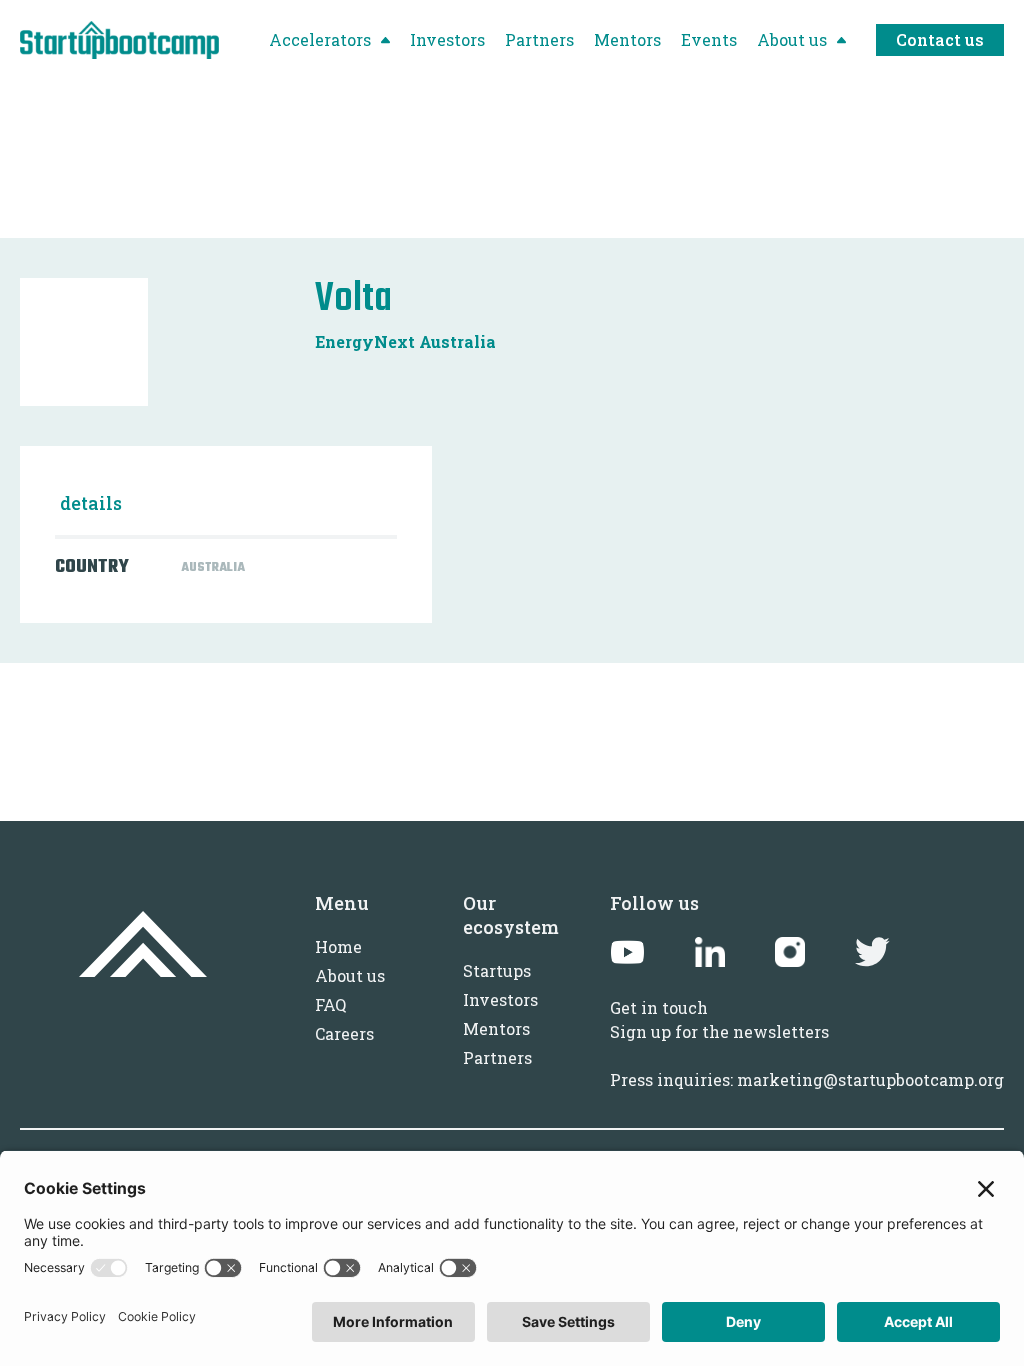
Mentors (496, 1028)
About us (350, 975)
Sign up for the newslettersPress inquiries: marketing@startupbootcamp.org (807, 1055)
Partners (497, 1057)
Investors (500, 999)
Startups (497, 970)
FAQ (330, 1004)
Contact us (940, 39)
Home (338, 946)
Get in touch (659, 1007)
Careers (344, 1033)
